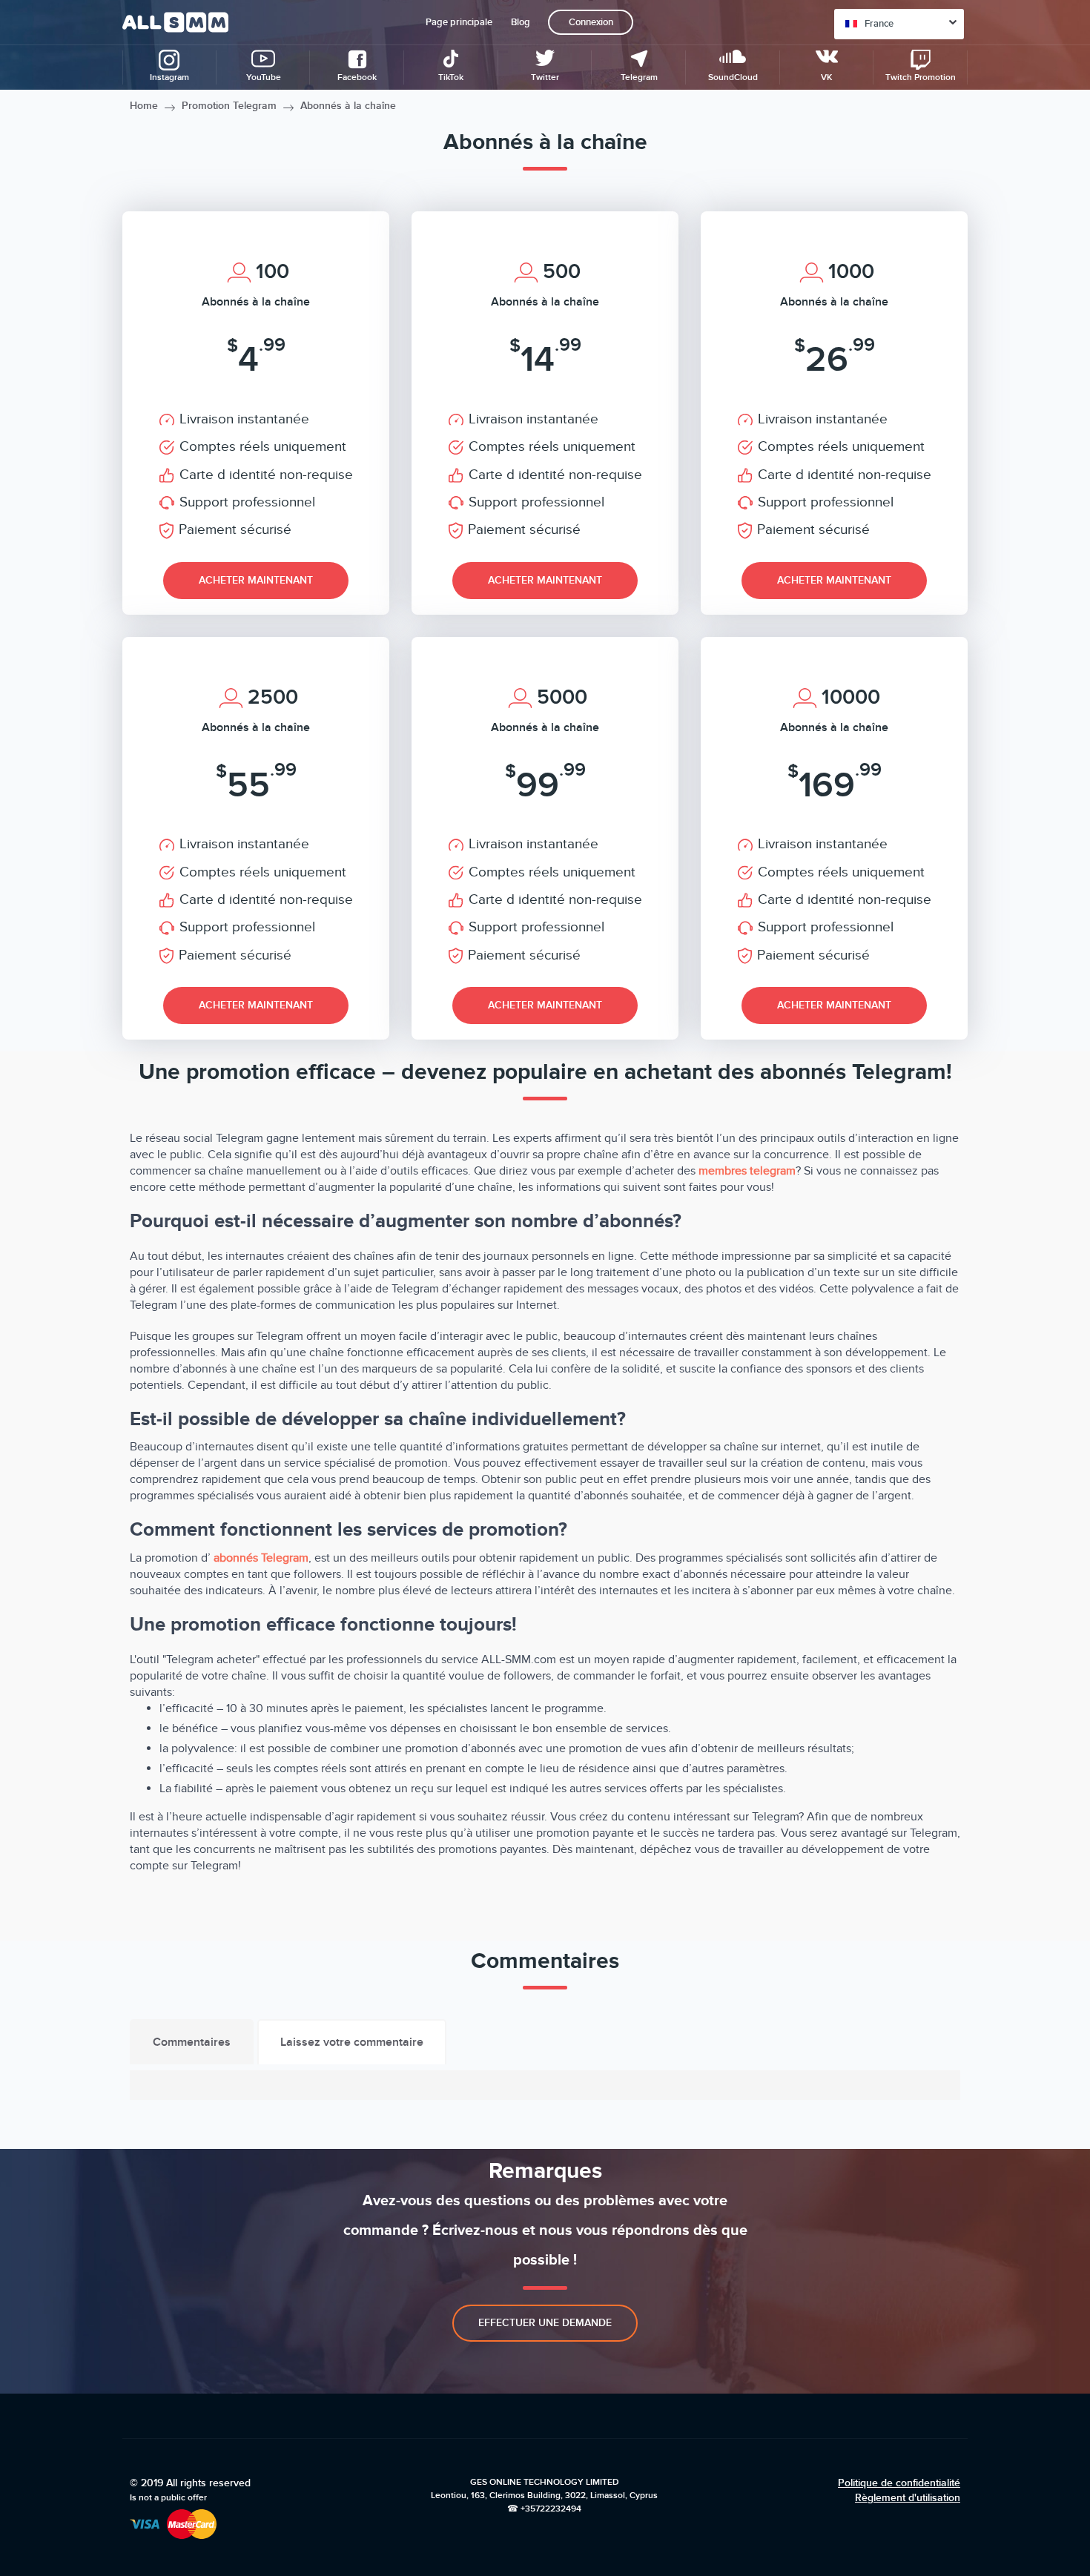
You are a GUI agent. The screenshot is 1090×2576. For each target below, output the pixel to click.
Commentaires (192, 2042)
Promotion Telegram (229, 106)
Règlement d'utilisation (908, 2498)
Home (144, 106)
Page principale (459, 22)
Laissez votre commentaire (352, 2042)
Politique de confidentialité (899, 2483)
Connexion (591, 22)
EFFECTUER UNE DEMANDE (545, 2323)
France (879, 24)
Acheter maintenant (256, 580)
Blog (521, 22)
